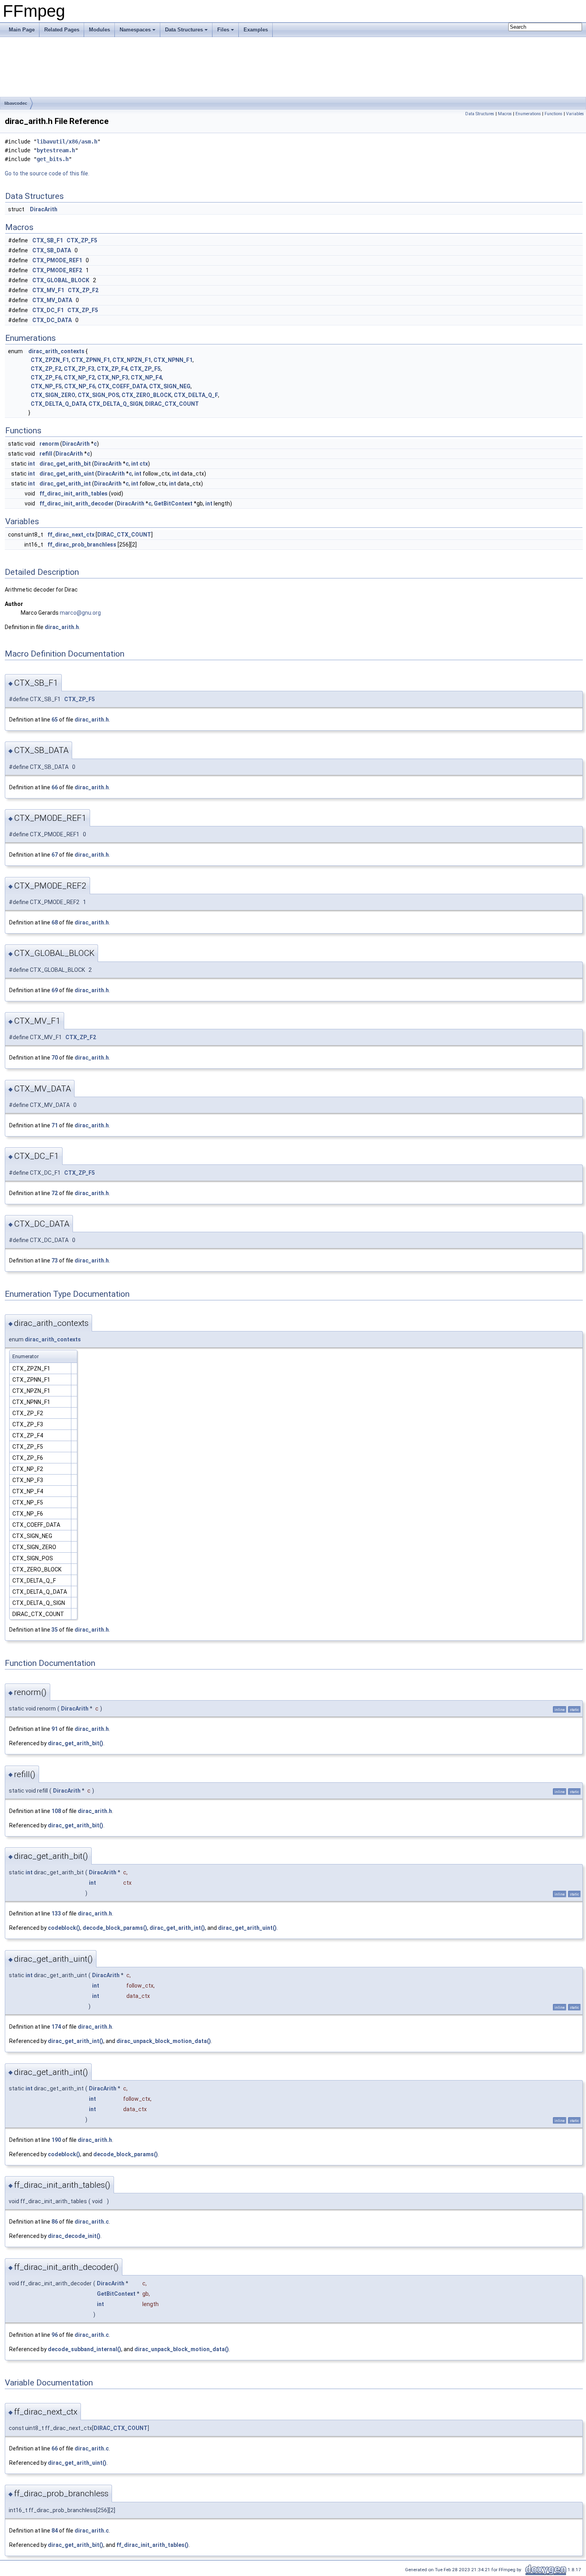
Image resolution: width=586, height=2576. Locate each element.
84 (55, 2531)
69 (55, 990)
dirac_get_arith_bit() (76, 1743)
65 (55, 720)
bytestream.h (56, 150)
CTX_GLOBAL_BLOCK (61, 280)
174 (56, 2027)
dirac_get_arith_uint (67, 474)
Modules (99, 30)
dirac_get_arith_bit (65, 464)
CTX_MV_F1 (48, 290)
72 (55, 1193)
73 (55, 1260)
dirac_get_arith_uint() (247, 1928)
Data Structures (184, 30)
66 (55, 787)
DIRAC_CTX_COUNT (172, 404)
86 (55, 2222)
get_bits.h (53, 159)
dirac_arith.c (92, 2222)
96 (55, 2335)
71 (55, 1125)
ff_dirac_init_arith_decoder (77, 503)
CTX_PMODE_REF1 (57, 260)
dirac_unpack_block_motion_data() (164, 2041)
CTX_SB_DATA (52, 250)
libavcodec (16, 103)
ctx (144, 464)
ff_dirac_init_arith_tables (74, 494)
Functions (554, 114)
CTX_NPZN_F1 (132, 360)
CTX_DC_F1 (48, 310)
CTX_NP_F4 (146, 378)
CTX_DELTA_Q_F (196, 395)
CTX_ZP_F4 (112, 369)
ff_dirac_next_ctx (71, 535)
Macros (505, 114)
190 (56, 2140)
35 (55, 1630)
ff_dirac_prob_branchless (82, 545)
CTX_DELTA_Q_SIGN (116, 404)
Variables (575, 114)
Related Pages (62, 30)
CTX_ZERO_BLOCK (146, 395)
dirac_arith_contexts (56, 351)
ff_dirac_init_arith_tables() (152, 2545)
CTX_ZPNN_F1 (91, 360)
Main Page (22, 30)
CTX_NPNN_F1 (173, 360)
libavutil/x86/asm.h (67, 142)
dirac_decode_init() (74, 2236)
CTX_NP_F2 (79, 378)
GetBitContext (173, 503)
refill (46, 454)
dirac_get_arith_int (65, 484)
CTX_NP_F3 (113, 378)
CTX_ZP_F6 (46, 378)
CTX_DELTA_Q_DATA (58, 404)
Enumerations (528, 114)
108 (56, 1811)
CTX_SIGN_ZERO (53, 395)
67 (55, 855)
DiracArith (44, 209)
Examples (256, 30)
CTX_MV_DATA (52, 300)
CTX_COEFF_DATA (122, 386)
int (31, 464)
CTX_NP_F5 (46, 386)
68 (55, 922)
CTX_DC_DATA (52, 320)
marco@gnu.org (80, 613)
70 (55, 1058)
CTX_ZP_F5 (82, 240)
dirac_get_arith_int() (177, 1928)
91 (55, 1729)
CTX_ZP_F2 (83, 290)
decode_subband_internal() (85, 2349)
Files (223, 30)
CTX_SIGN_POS (98, 395)
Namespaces (135, 30)
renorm (49, 444)
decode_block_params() (115, 1928)
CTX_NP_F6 (80, 386)
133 (56, 1913)
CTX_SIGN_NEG (170, 386)
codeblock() (64, 1928)
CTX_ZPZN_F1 (50, 360)
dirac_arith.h (62, 627)
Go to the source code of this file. (47, 173)
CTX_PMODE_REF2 (57, 270)
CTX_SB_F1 (48, 240)
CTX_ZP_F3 (79, 369)
